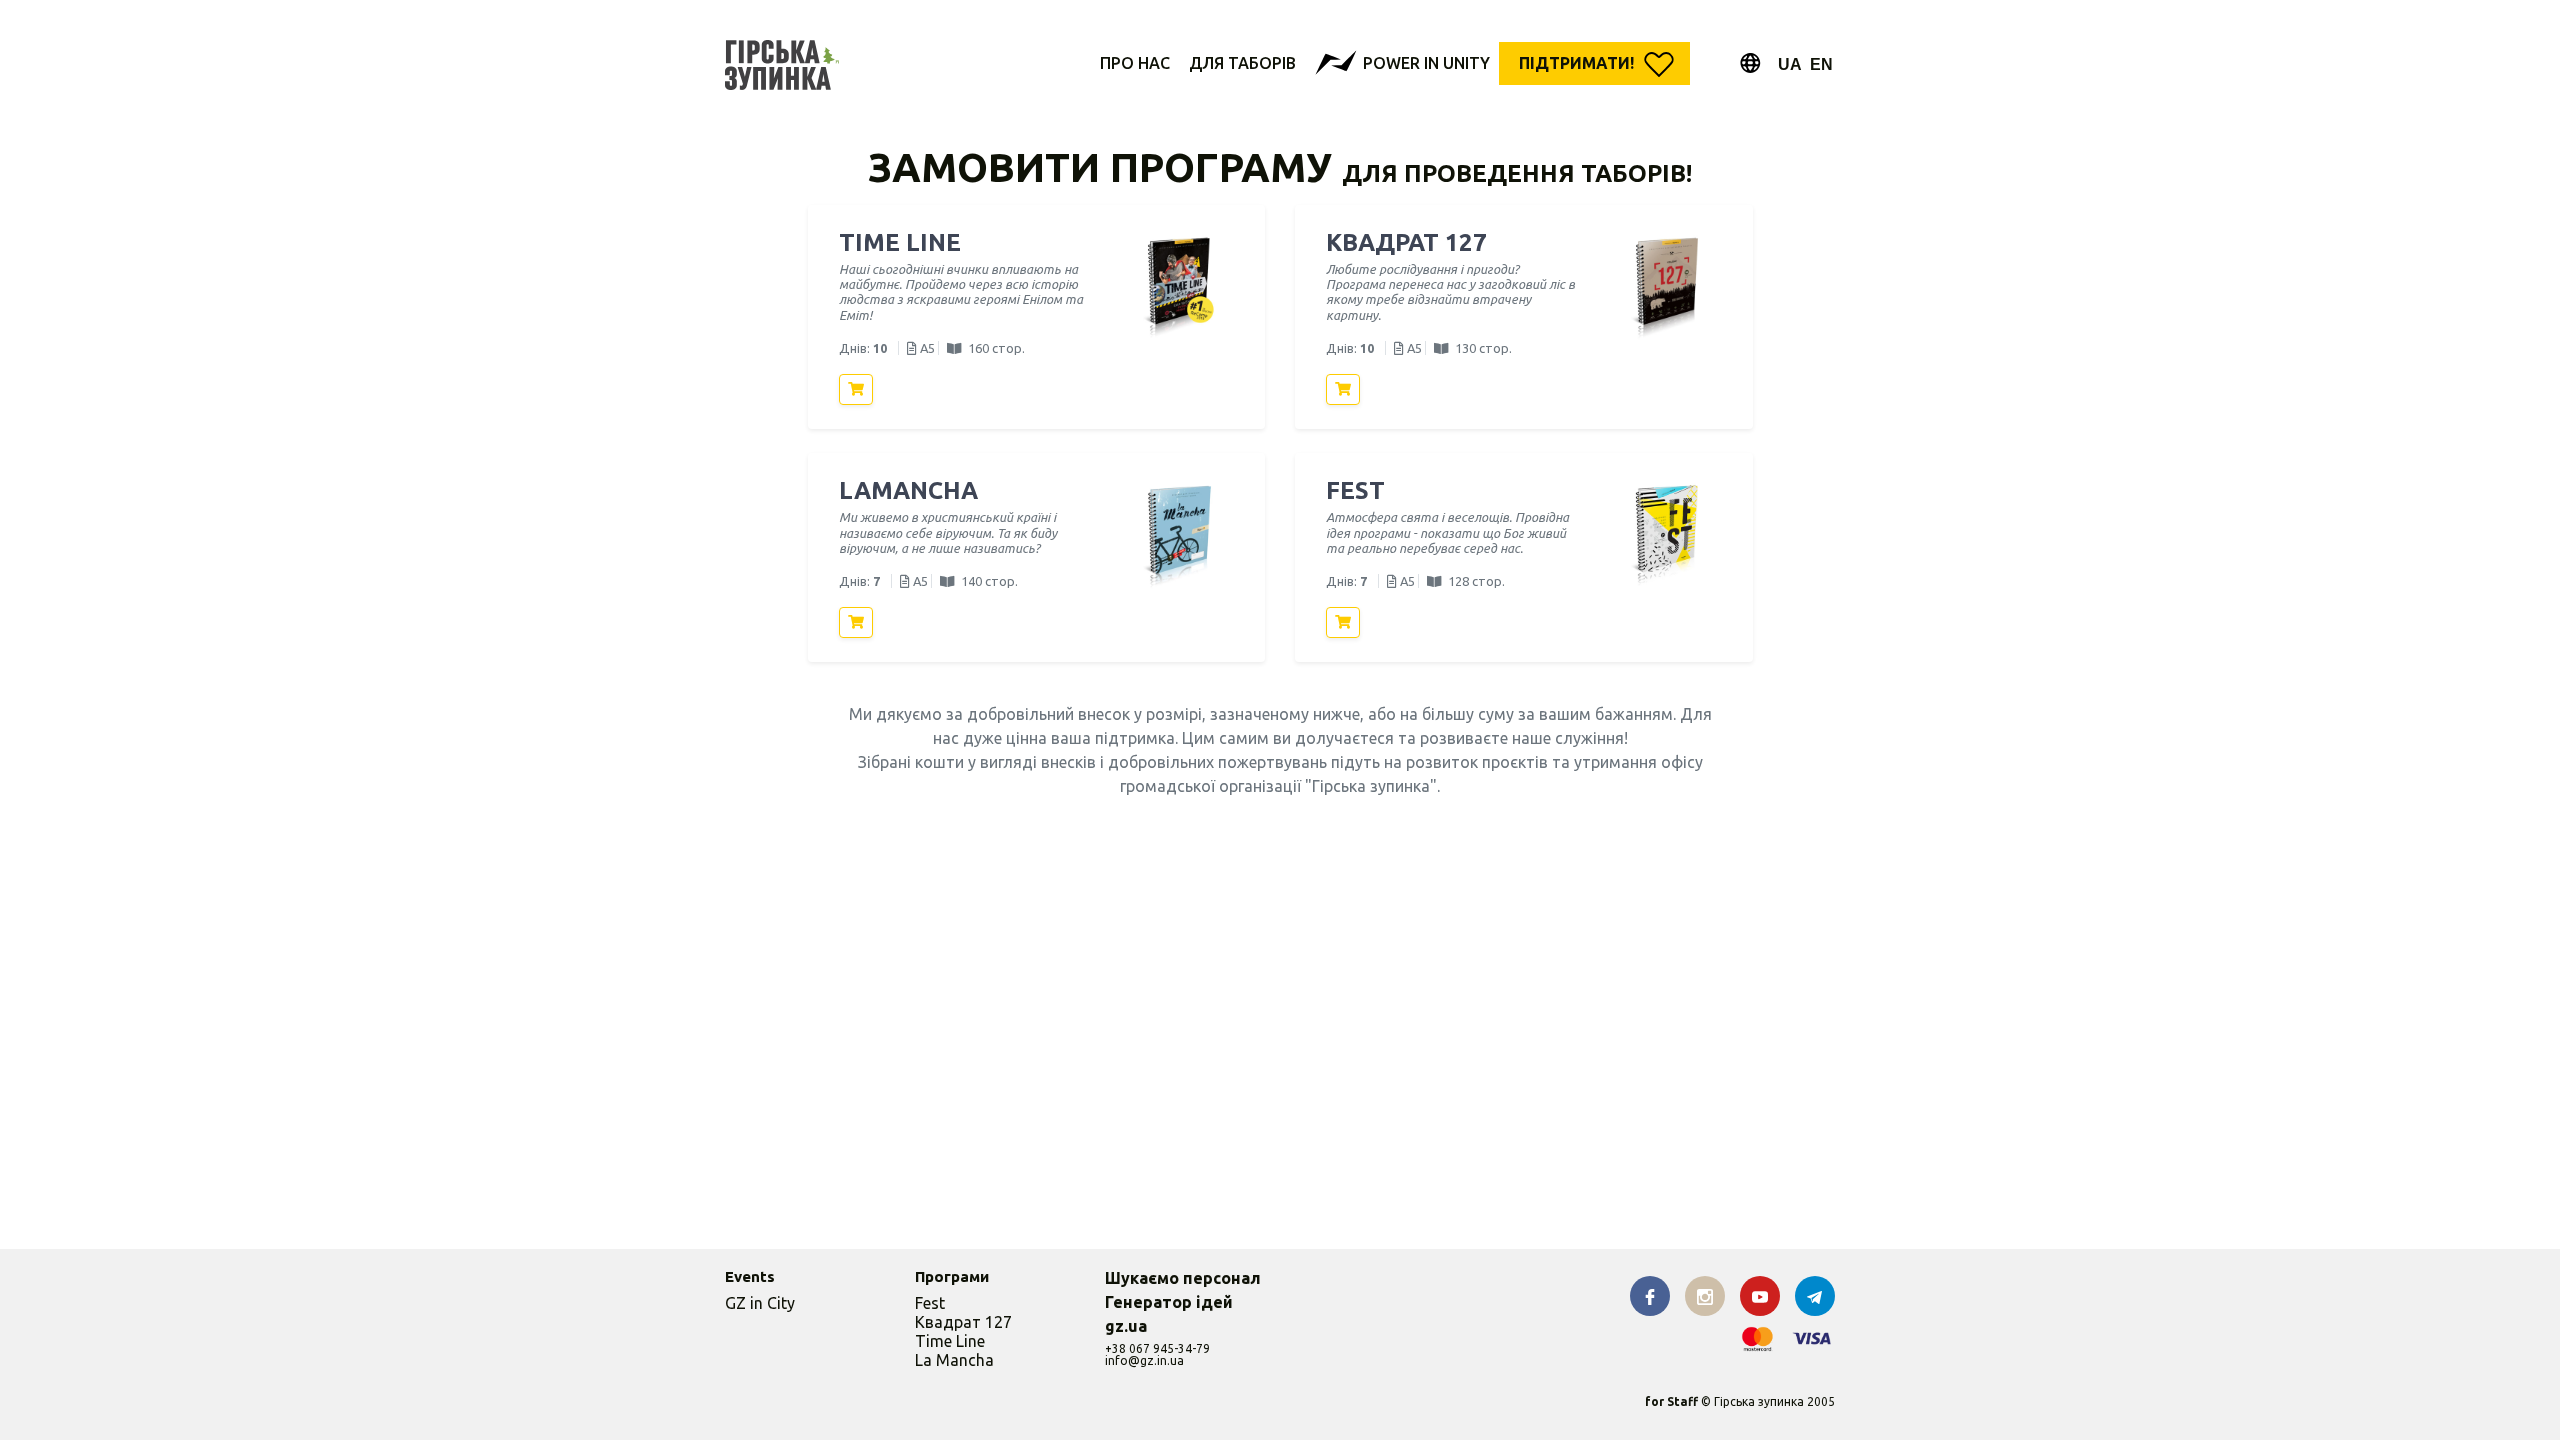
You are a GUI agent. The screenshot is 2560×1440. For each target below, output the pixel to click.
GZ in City (760, 1303)
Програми (952, 1276)
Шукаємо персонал (1183, 1278)
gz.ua (1126, 1326)
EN (1821, 64)
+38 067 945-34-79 (1157, 1348)
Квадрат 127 (963, 1322)
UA (1790, 64)
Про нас (1135, 63)
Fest (930, 1303)
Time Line (950, 1341)
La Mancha (954, 1360)
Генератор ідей (1169, 1302)
